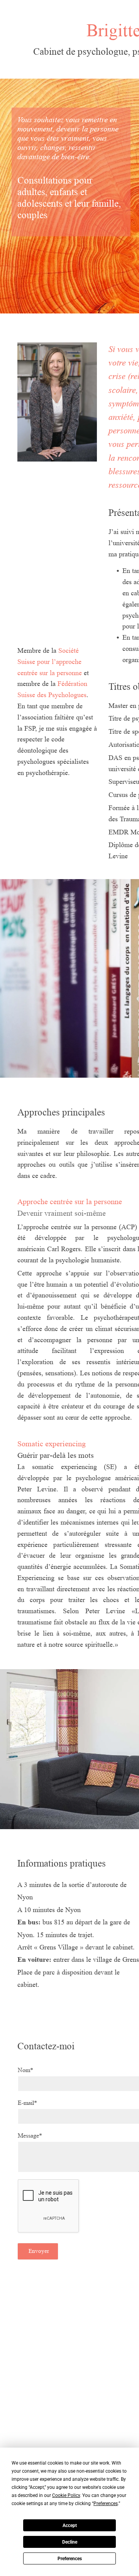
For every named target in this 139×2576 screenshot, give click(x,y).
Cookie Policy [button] (66, 2495)
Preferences (70, 2559)
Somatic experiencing (52, 1444)
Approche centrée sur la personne (70, 1202)
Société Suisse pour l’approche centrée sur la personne (50, 662)
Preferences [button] (106, 2504)
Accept (70, 2525)
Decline (70, 2542)
